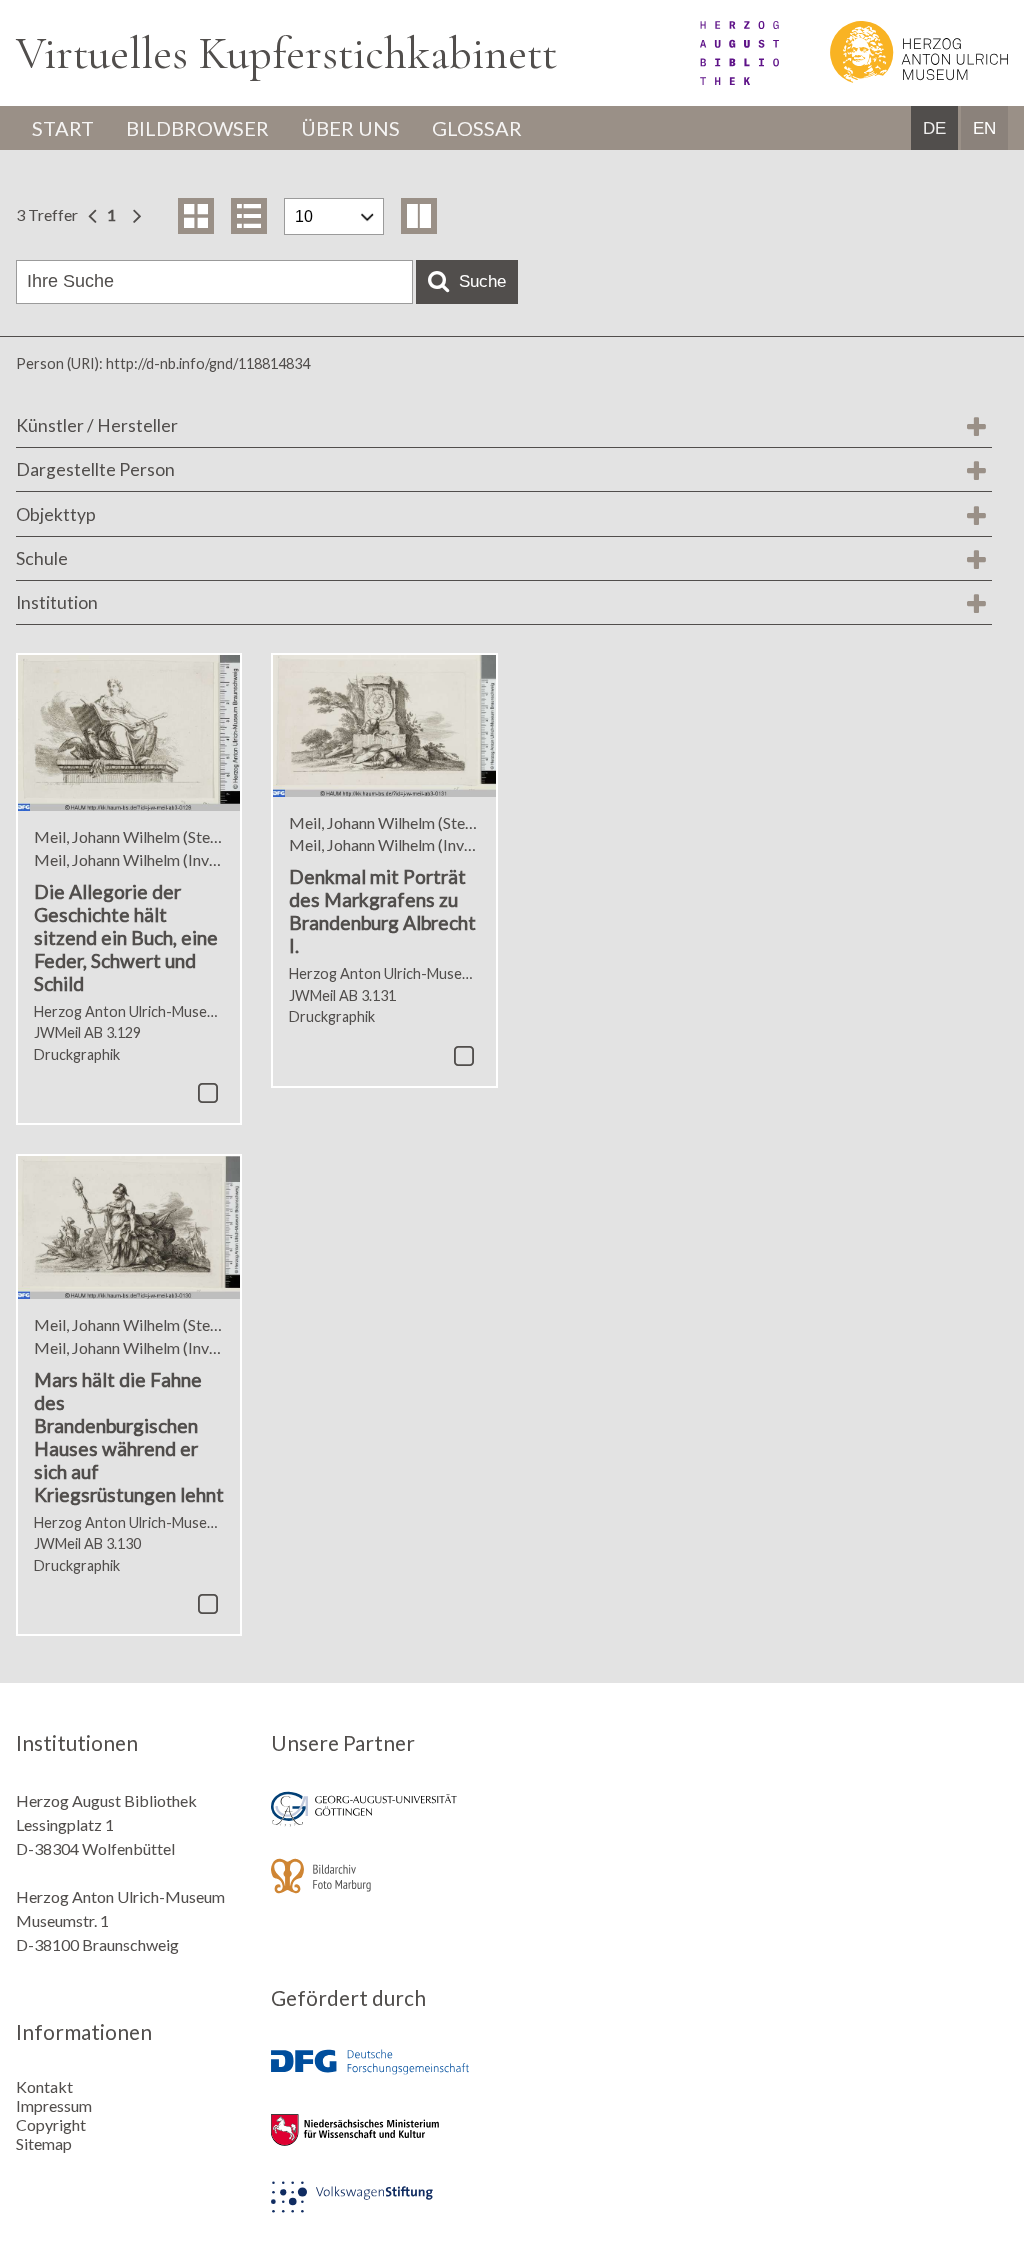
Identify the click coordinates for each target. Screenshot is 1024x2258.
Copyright (51, 2124)
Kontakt (44, 2086)
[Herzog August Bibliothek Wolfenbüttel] (717, 78)
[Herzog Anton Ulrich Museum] (895, 78)
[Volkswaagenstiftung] (384, 2210)
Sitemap (44, 2143)
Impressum (54, 2105)
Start (63, 128)
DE (934, 128)
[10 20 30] (334, 216)
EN (984, 128)
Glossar (477, 128)
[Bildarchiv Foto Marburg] (384, 1889)
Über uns (350, 128)
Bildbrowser (197, 128)
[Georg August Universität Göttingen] (384, 1822)
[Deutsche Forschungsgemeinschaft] (384, 2076)
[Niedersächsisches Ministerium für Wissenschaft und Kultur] (384, 2143)
